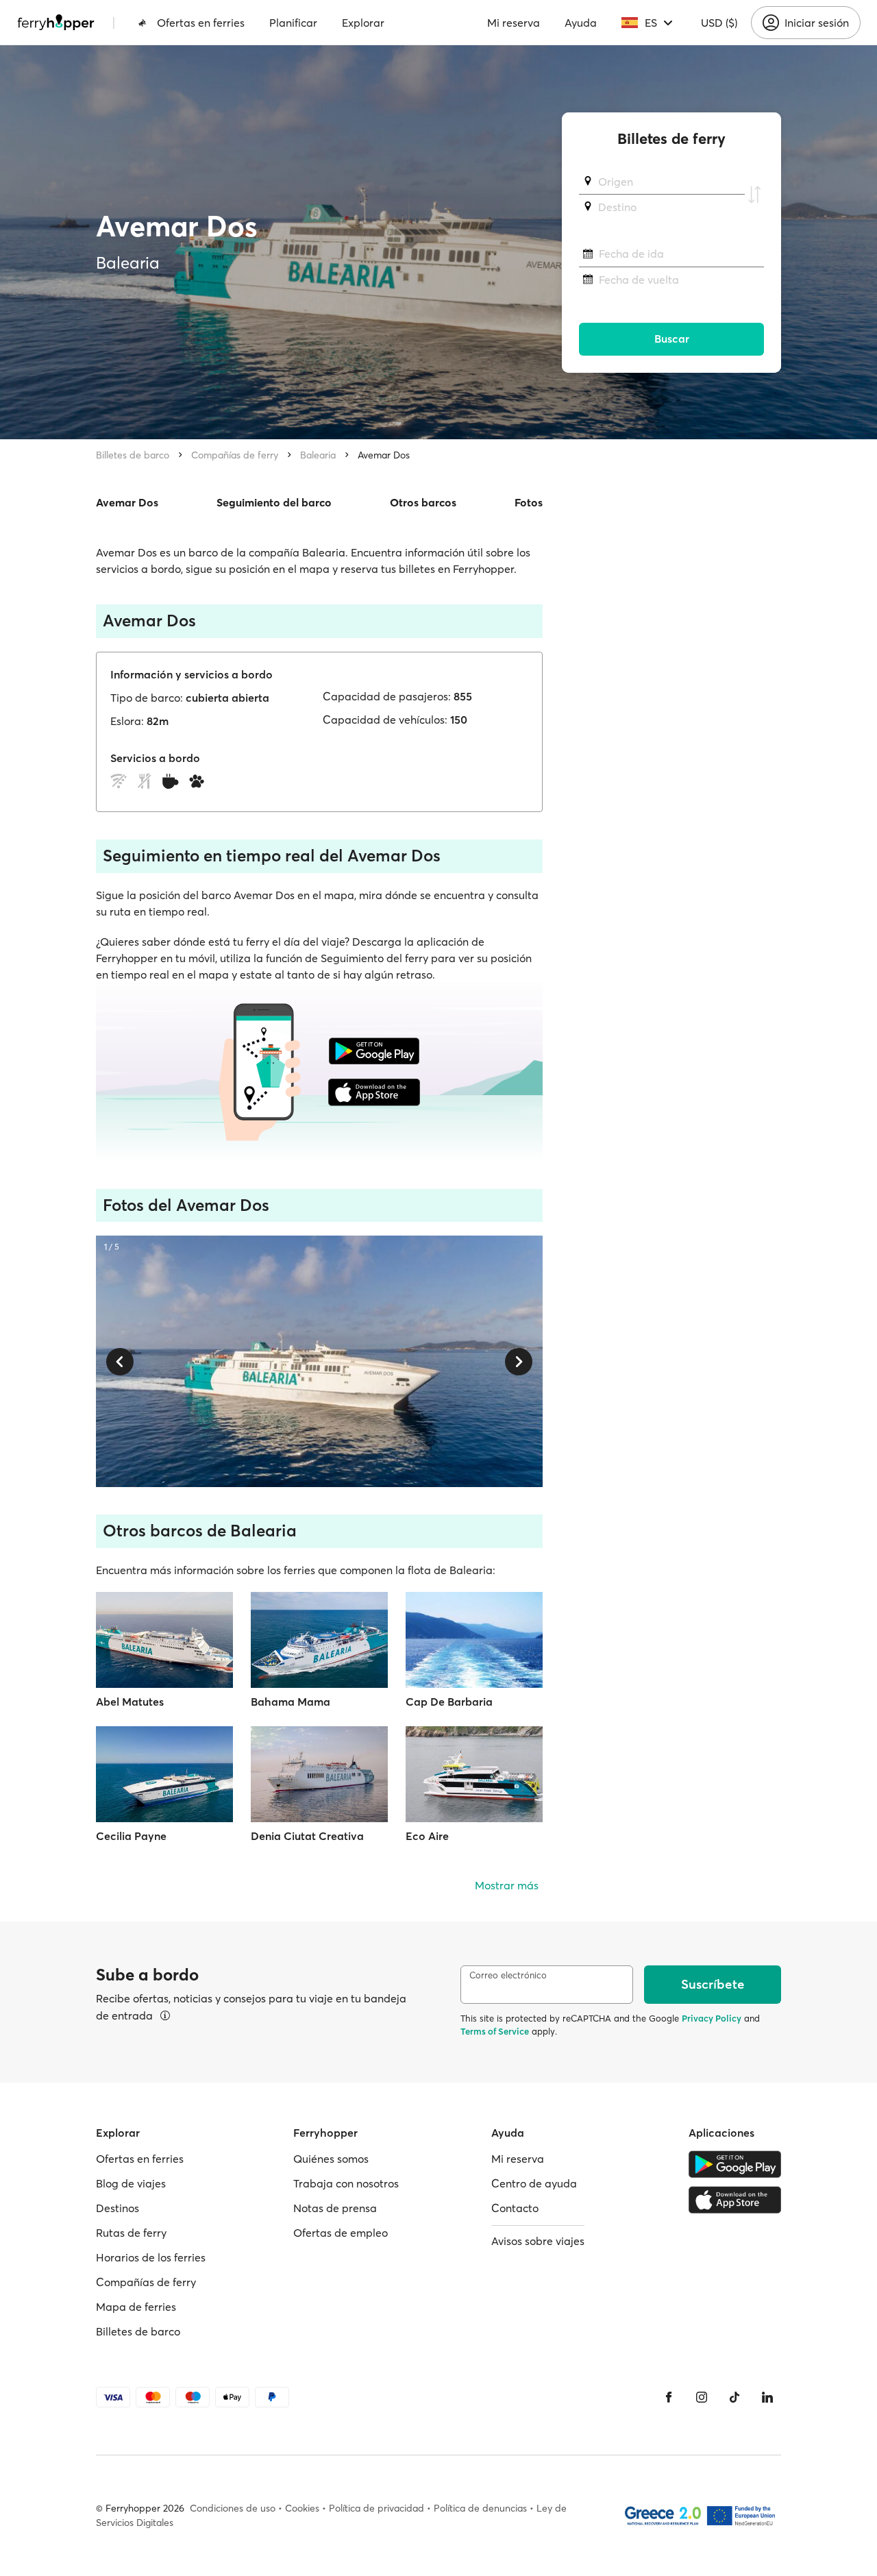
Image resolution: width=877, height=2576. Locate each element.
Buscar (672, 339)
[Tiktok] (734, 2397)
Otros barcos (423, 502)
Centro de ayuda (534, 2183)
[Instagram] (702, 2397)
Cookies (302, 2508)
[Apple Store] (735, 2200)
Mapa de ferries (136, 2307)
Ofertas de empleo (341, 2233)
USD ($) (719, 23)
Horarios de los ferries (151, 2257)
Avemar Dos (384, 455)
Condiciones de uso (233, 2508)
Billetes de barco (133, 455)
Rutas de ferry (131, 2233)
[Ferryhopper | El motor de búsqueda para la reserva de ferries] (56, 23)
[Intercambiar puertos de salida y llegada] (754, 195)
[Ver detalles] (165, 2015)
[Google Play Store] (735, 2164)
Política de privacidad (376, 2508)
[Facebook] (669, 2397)
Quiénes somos (331, 2159)
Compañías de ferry (235, 455)
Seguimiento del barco (274, 502)
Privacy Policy (712, 2018)
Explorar (363, 23)
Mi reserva (514, 23)
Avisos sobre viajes (538, 2241)
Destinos (118, 2208)
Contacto (515, 2208)
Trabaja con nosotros (346, 2183)
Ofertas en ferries (201, 23)
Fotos (529, 502)
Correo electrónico (508, 1975)
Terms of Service (495, 2031)
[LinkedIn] (767, 2397)
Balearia (318, 455)
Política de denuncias (480, 2508)
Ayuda (581, 23)
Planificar (293, 23)
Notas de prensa (335, 2208)
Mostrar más (507, 1885)
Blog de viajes (131, 2183)
